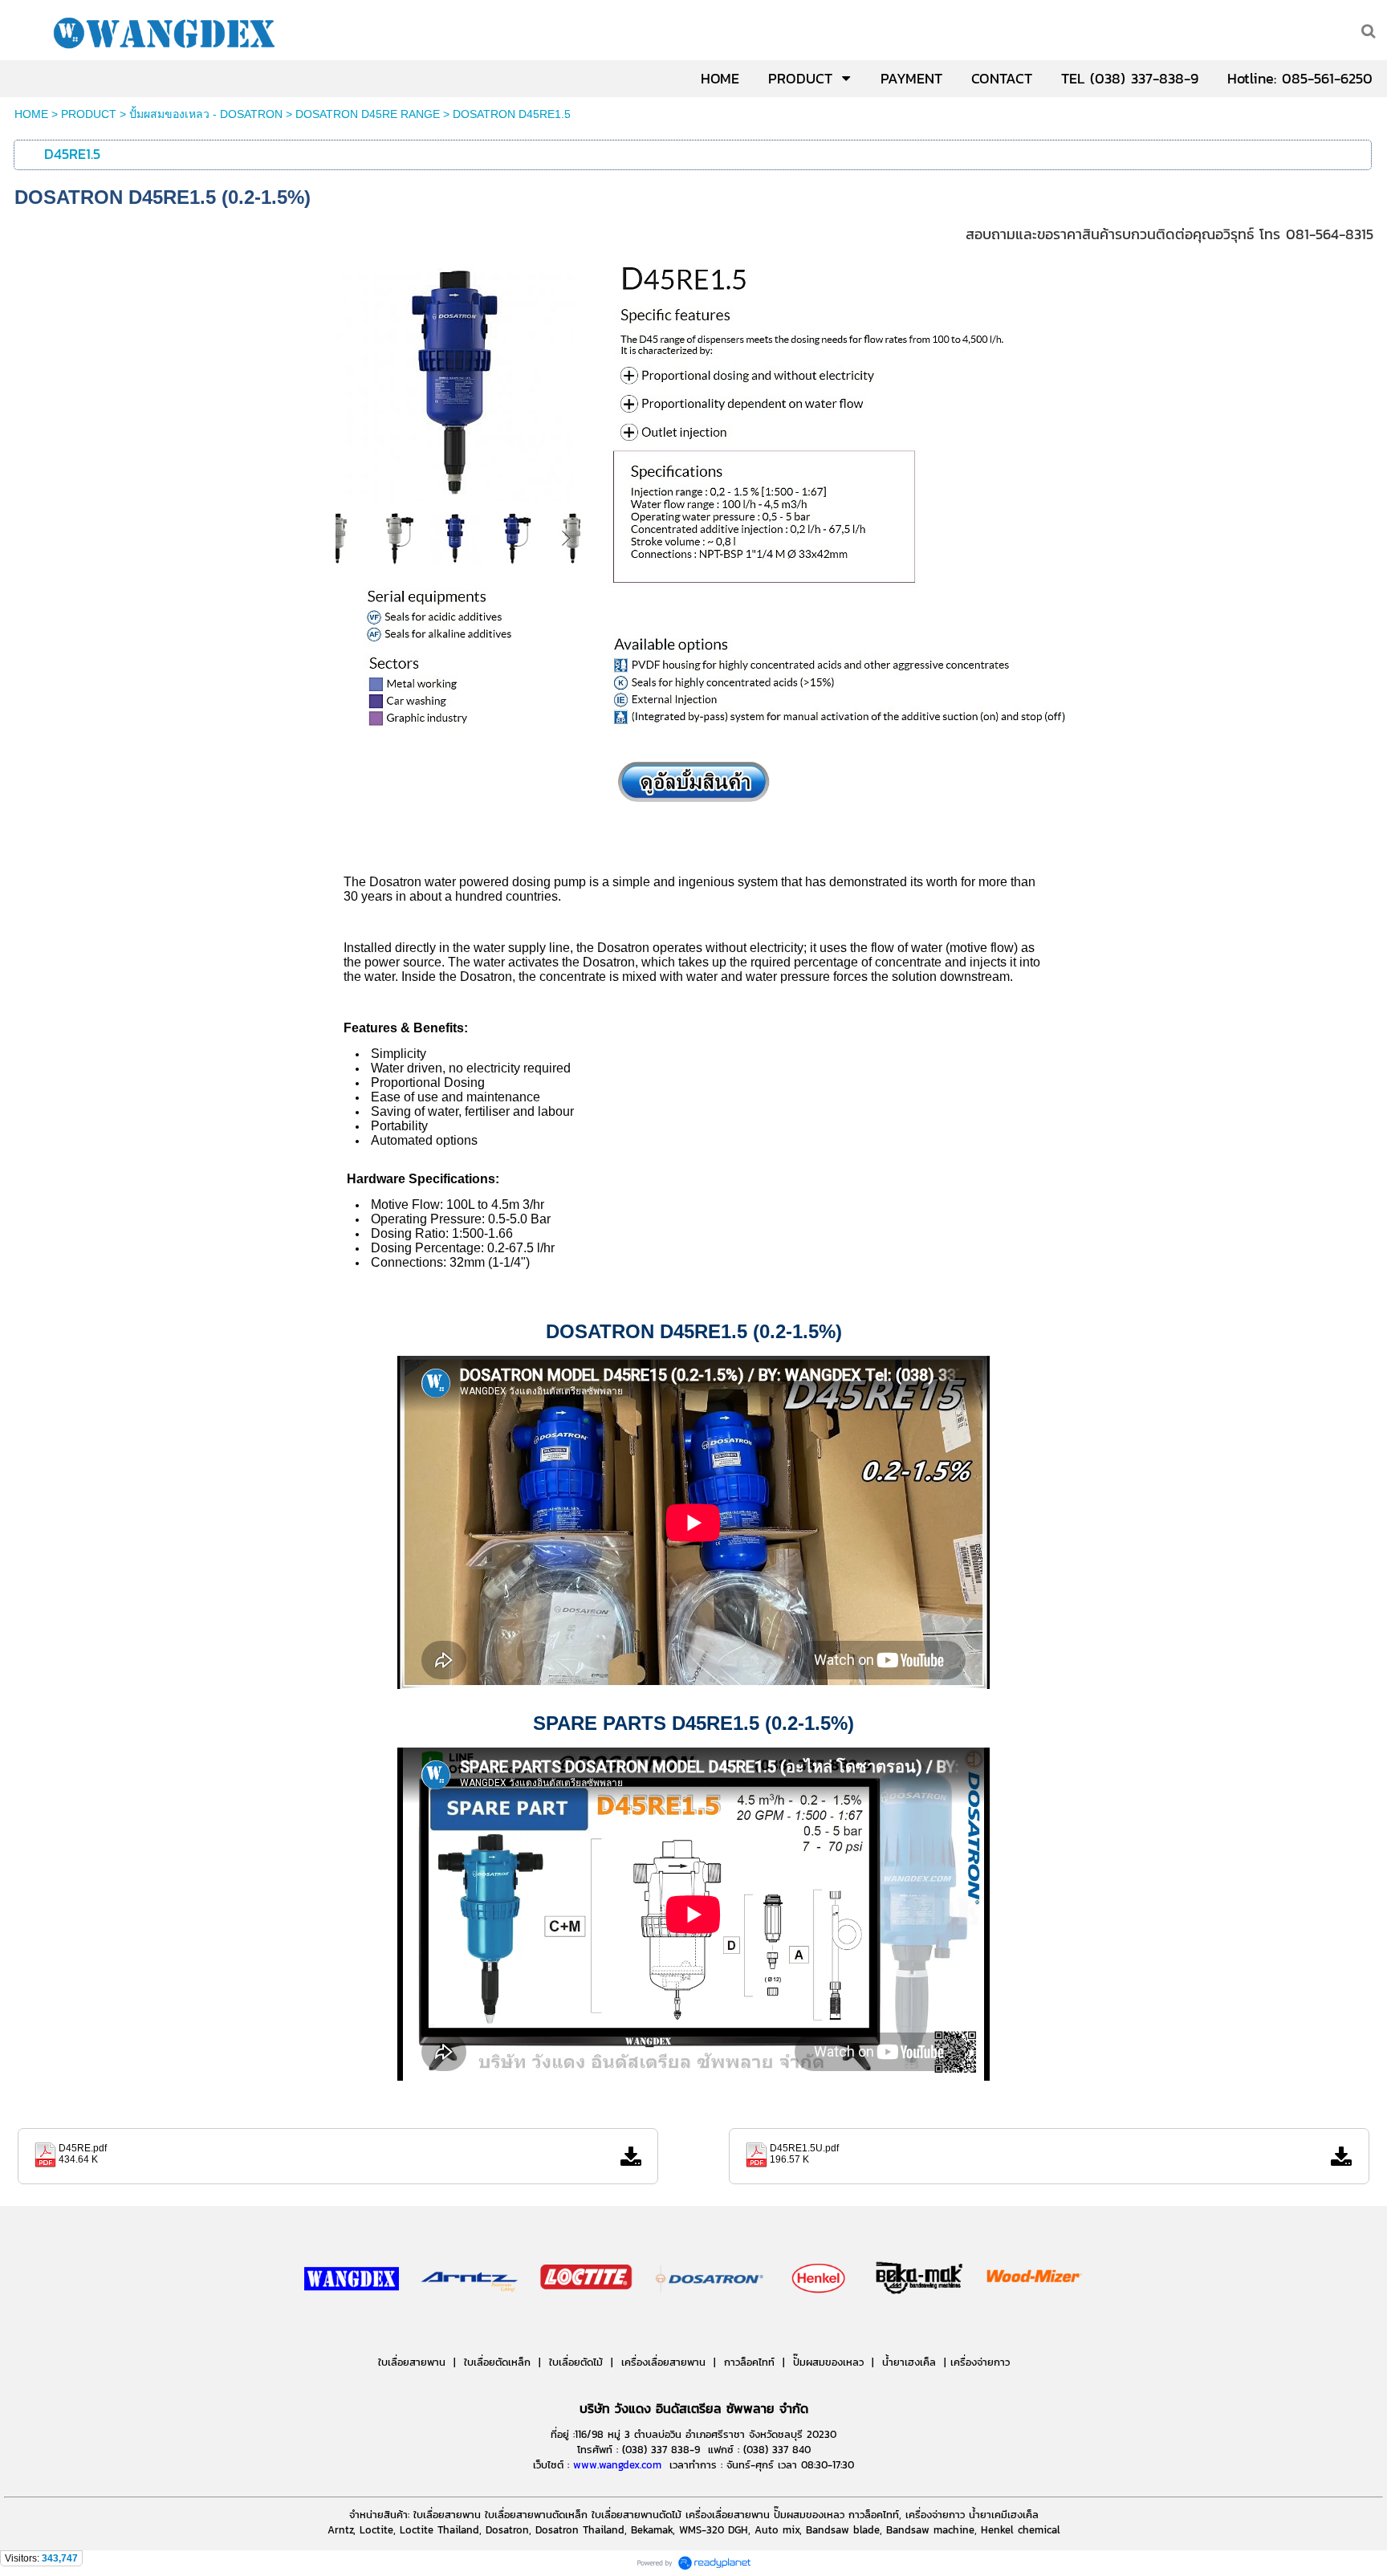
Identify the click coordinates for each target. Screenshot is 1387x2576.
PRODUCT (89, 114)
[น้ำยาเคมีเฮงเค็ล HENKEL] (820, 2326)
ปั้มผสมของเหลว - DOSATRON (206, 114)
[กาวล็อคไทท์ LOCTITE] (586, 2326)
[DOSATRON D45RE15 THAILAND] (693, 743)
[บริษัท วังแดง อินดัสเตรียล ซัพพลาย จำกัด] (352, 2326)
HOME (31, 114)
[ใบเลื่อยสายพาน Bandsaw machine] (470, 2326)
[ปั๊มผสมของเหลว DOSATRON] (710, 2326)
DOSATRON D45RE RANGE (368, 114)
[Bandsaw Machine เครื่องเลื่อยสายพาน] (976, 2326)
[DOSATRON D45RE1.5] (693, 808)
